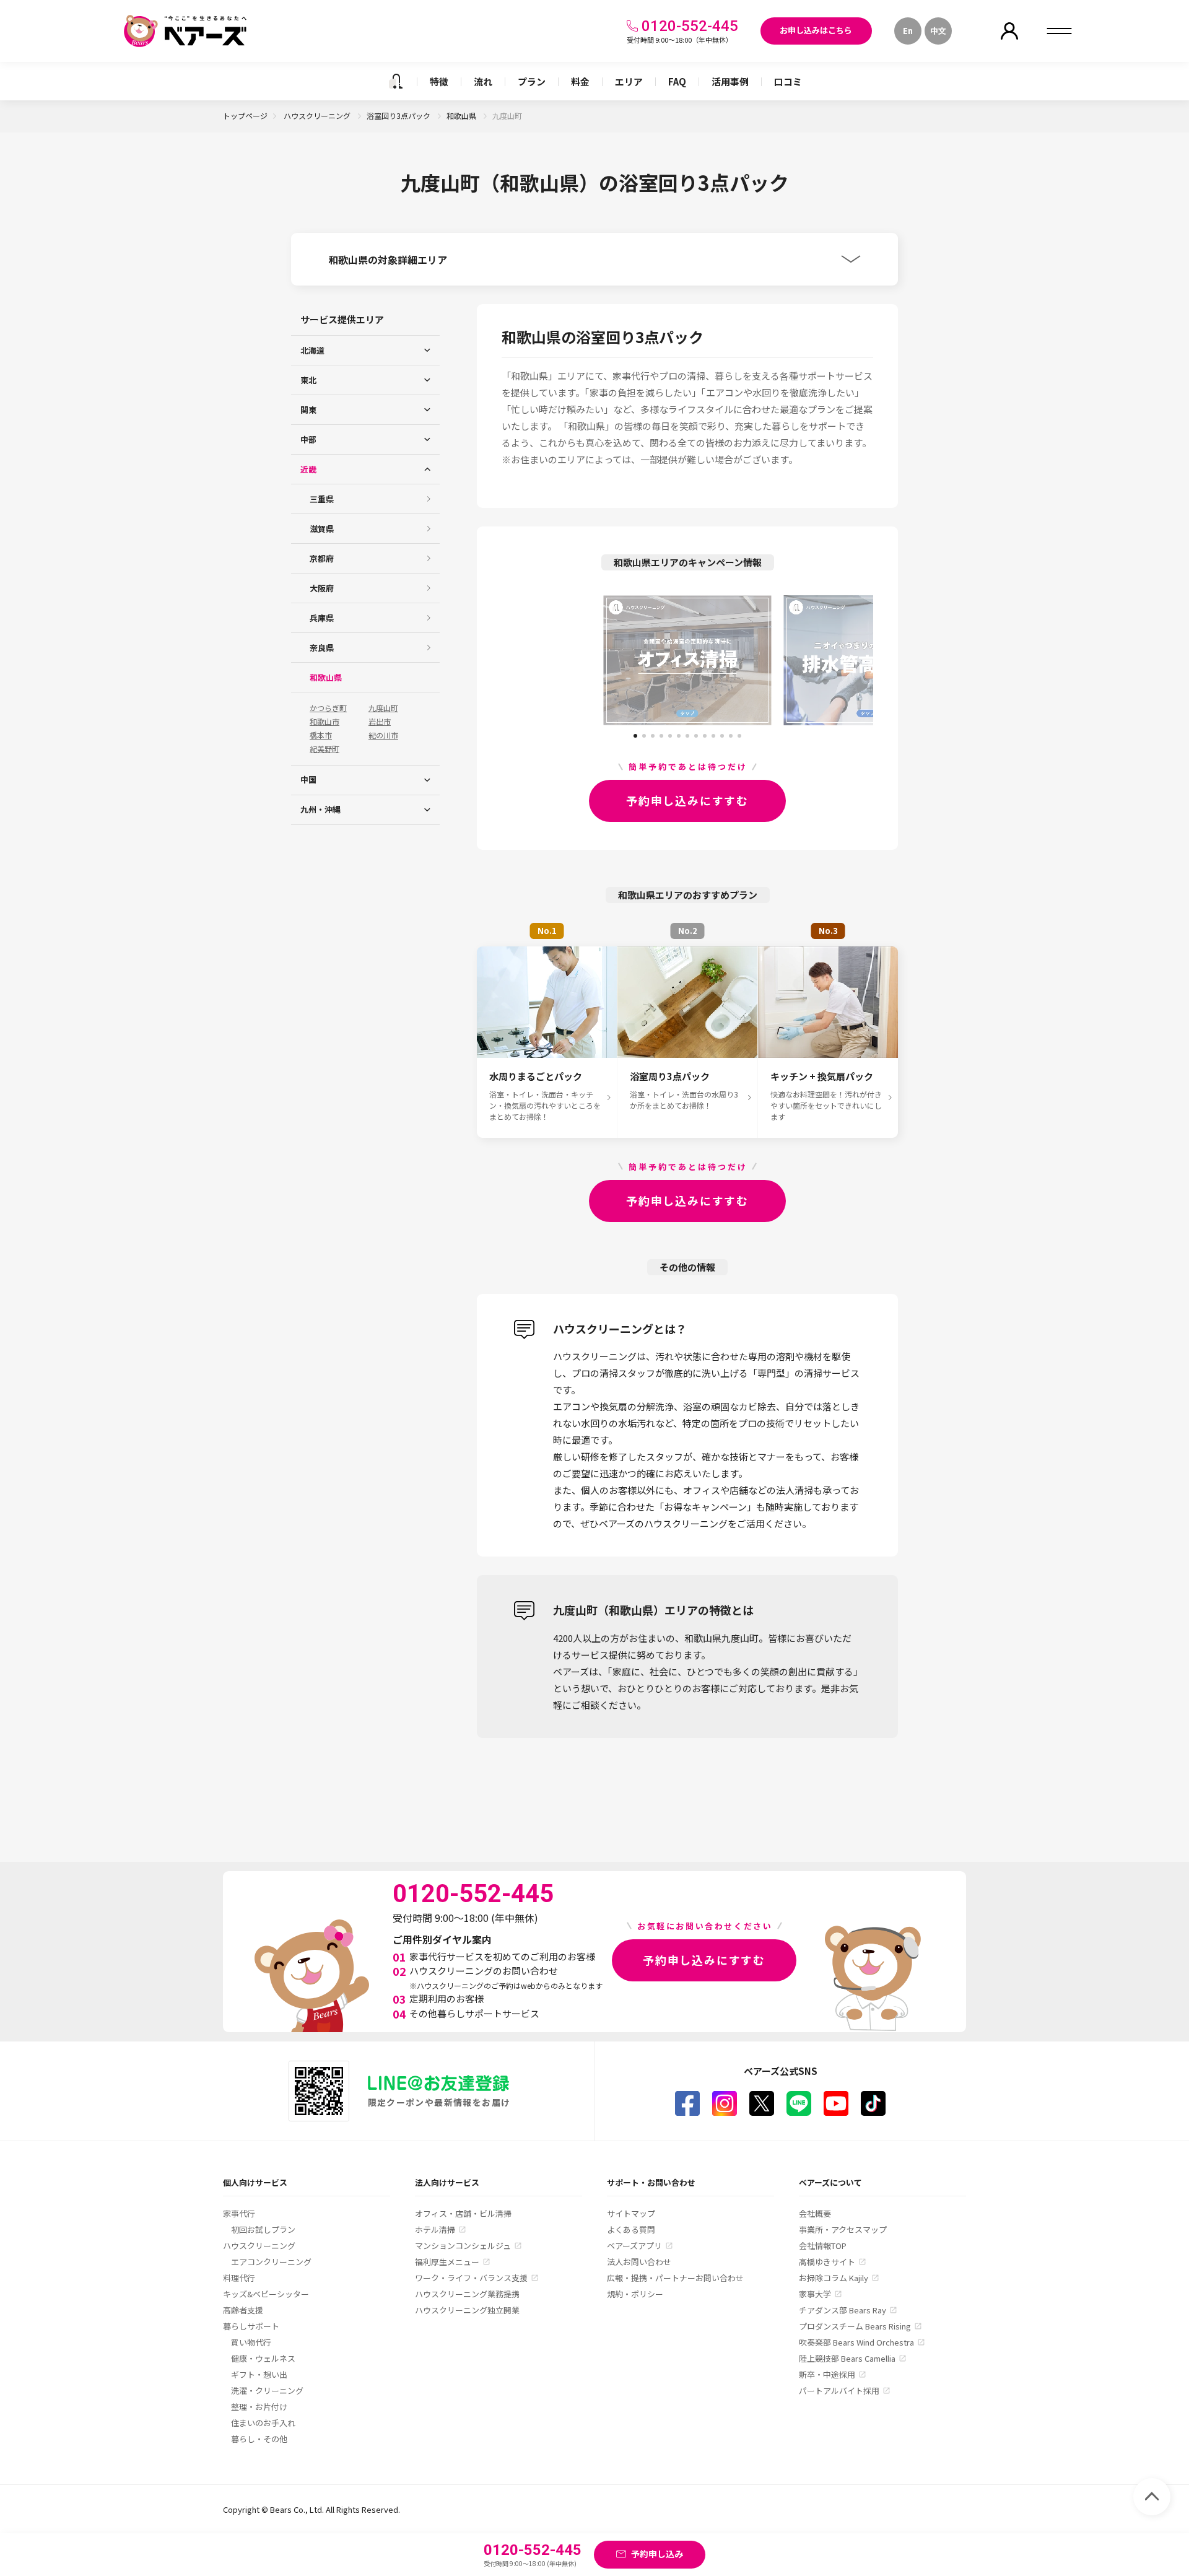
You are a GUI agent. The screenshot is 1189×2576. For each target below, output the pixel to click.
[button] (635, 731)
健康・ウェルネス (263, 2358)
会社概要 (815, 2213)
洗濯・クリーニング (267, 2390)
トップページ (245, 116)
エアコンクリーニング (271, 2262)
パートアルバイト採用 (839, 2390)
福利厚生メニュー (447, 2262)
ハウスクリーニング (318, 116)
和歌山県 (462, 116)
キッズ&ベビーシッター (266, 2294)
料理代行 (239, 2278)
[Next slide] (827, 660)
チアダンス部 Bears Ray (843, 2310)
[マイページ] (1009, 31)
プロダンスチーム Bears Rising (855, 2326)
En (908, 31)
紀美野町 (324, 749)
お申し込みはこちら (816, 30)
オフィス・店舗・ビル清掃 (463, 2213)
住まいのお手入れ (263, 2423)
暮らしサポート (251, 2326)
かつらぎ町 (328, 708)
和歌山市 (324, 722)
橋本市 (321, 735)
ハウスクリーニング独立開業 (467, 2310)
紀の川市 (383, 735)
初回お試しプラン (263, 2229)
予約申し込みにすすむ (687, 800)
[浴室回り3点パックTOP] (396, 81)
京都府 (322, 558)
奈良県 (322, 648)
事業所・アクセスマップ (843, 2229)
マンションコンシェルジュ (463, 2246)
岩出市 (380, 722)
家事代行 (239, 2213)
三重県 (322, 499)
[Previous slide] (548, 660)
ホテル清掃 (435, 2229)
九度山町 (383, 708)
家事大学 (815, 2294)
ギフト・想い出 (259, 2374)
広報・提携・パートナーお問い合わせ (675, 2278)
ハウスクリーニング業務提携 (467, 2294)
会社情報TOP (823, 2246)
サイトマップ (631, 2213)
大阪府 (322, 588)
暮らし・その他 (259, 2439)
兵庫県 (322, 618)
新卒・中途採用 (827, 2374)
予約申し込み (657, 2554)
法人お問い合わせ (639, 2262)
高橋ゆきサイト (827, 2262)
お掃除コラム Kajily (834, 2278)
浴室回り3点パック (399, 116)
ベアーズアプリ (634, 2246)
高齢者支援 (243, 2310)
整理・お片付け (259, 2407)
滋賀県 (322, 529)
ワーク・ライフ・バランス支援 (471, 2278)
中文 (938, 31)
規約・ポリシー (635, 2294)
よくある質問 (631, 2229)
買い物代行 (251, 2342)
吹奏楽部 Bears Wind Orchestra (856, 2342)
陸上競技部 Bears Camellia (847, 2358)
